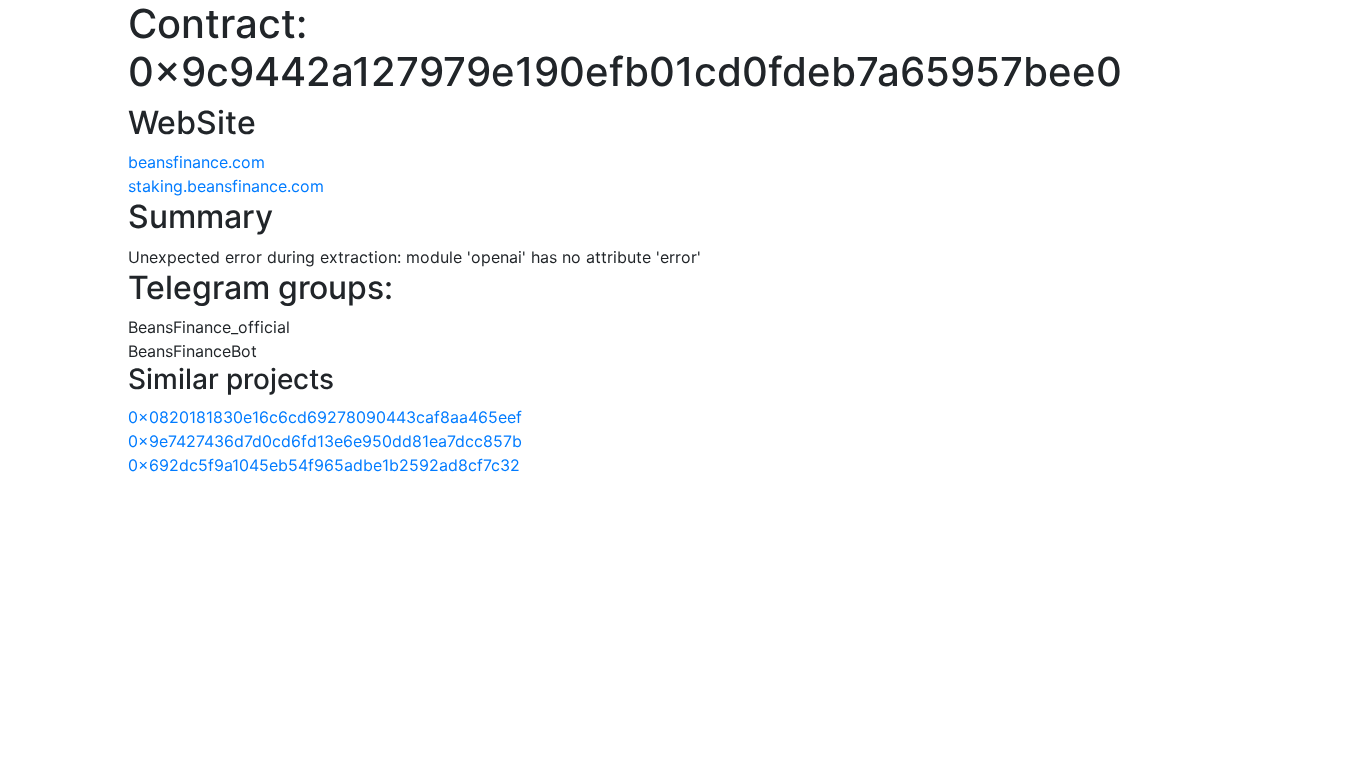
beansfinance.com (196, 162)
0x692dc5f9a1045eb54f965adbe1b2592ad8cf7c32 (324, 465)
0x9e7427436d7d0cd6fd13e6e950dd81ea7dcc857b (325, 441)
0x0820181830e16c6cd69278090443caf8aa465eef (325, 417)
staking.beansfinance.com (226, 186)
